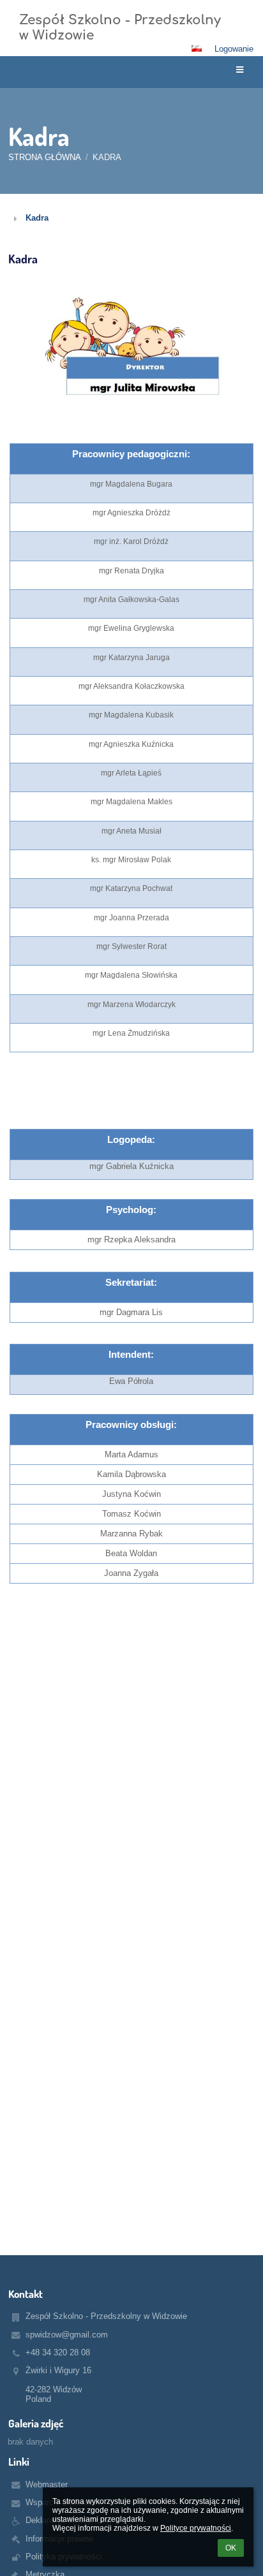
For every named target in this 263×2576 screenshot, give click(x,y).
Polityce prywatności (196, 2528)
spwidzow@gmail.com (67, 2335)
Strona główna (45, 157)
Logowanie (234, 49)
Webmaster (47, 2484)
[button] (197, 48)
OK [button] (231, 2548)
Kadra (107, 157)
